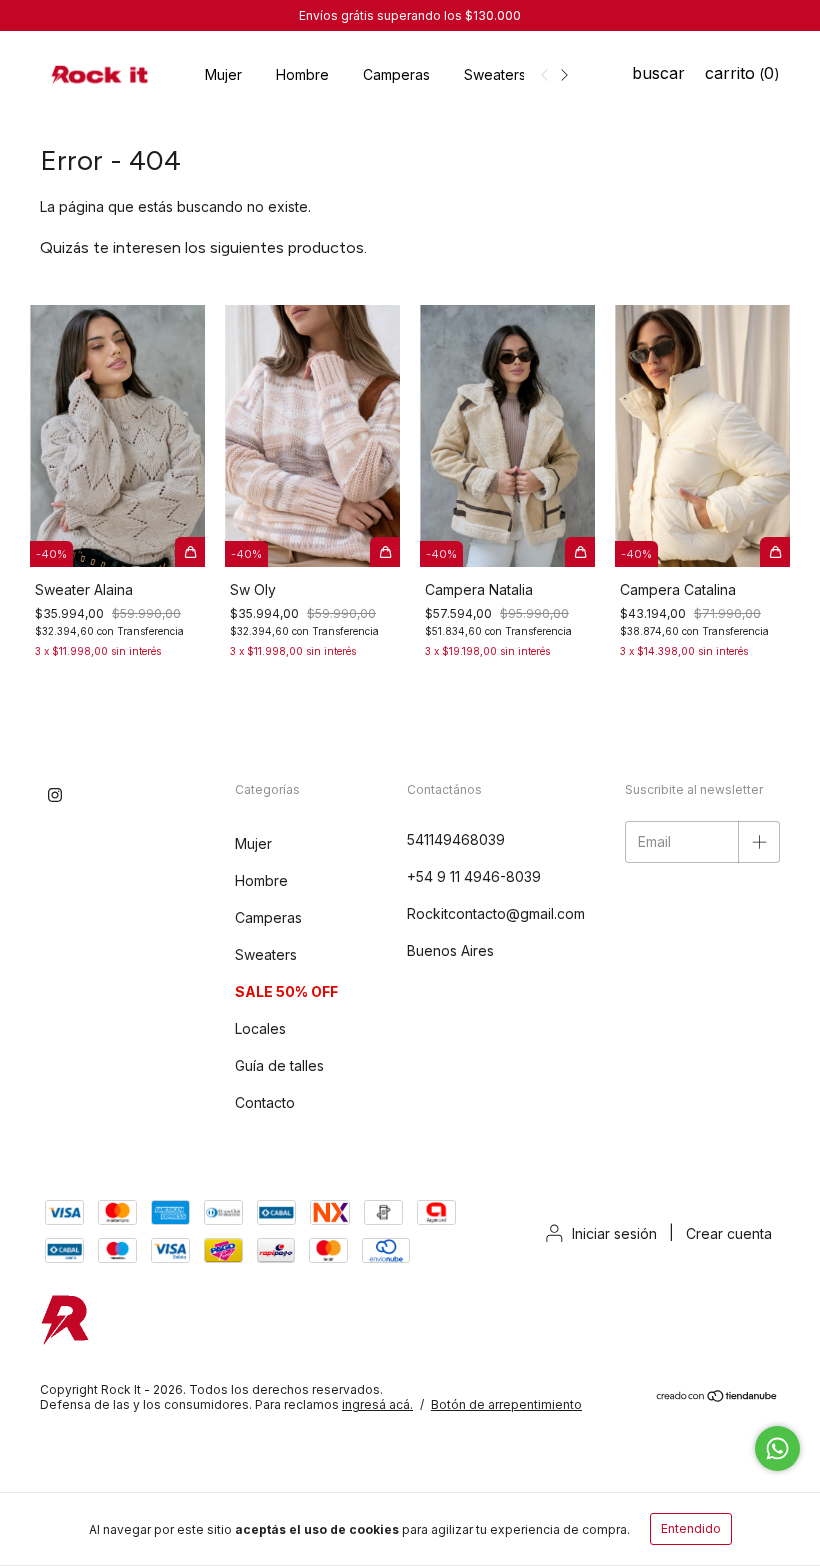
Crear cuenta (729, 1233)
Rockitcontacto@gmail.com (496, 913)
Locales (260, 1028)
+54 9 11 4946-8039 (474, 876)
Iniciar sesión (614, 1233)
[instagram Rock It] (55, 795)
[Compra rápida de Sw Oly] (385, 552)
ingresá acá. (377, 1404)
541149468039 (456, 839)
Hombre (302, 74)
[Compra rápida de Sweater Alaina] (190, 552)
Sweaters (495, 74)
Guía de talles (279, 1065)
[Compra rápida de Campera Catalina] (775, 552)
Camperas (396, 74)
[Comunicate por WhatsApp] (777, 1448)
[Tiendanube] (717, 1398)
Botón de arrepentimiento (506, 1404)
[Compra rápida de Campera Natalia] (580, 552)
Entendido (691, 1528)
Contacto (265, 1102)
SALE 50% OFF (286, 991)
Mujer (223, 74)
